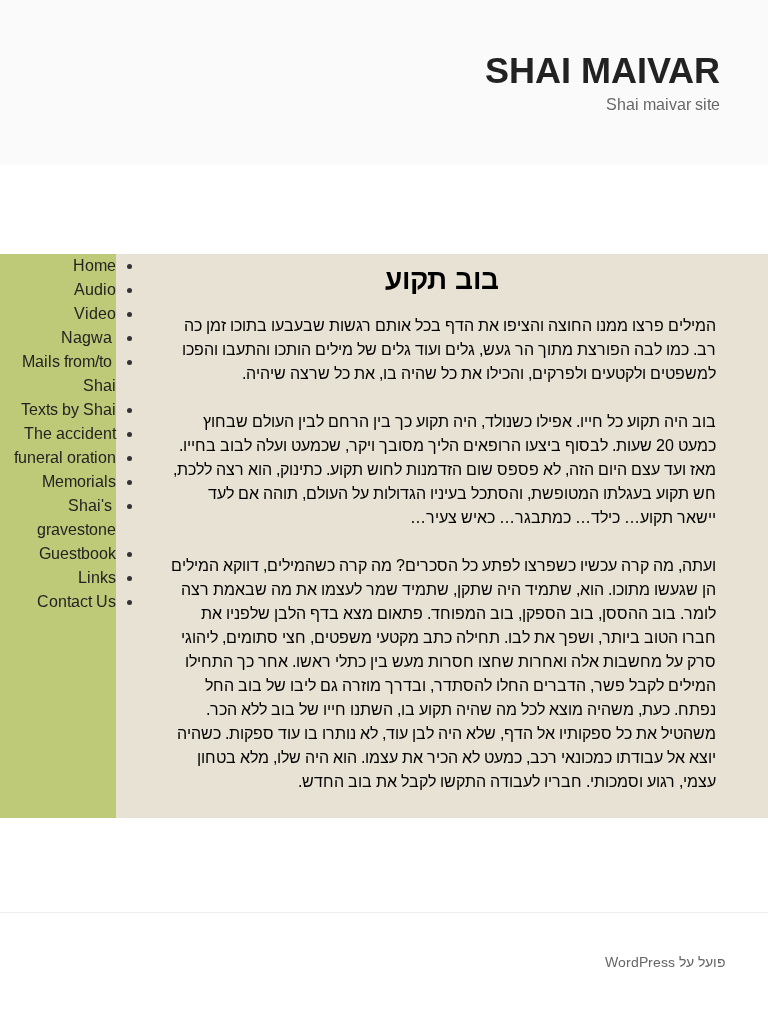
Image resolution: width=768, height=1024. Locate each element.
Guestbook (77, 553)
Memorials (79, 481)
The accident (70, 433)
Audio (95, 289)
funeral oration (65, 457)
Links (97, 577)
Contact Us (76, 601)
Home (94, 265)
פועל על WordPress (665, 962)
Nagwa (88, 337)
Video (95, 313)
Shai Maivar (602, 70)
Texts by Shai (68, 409)
